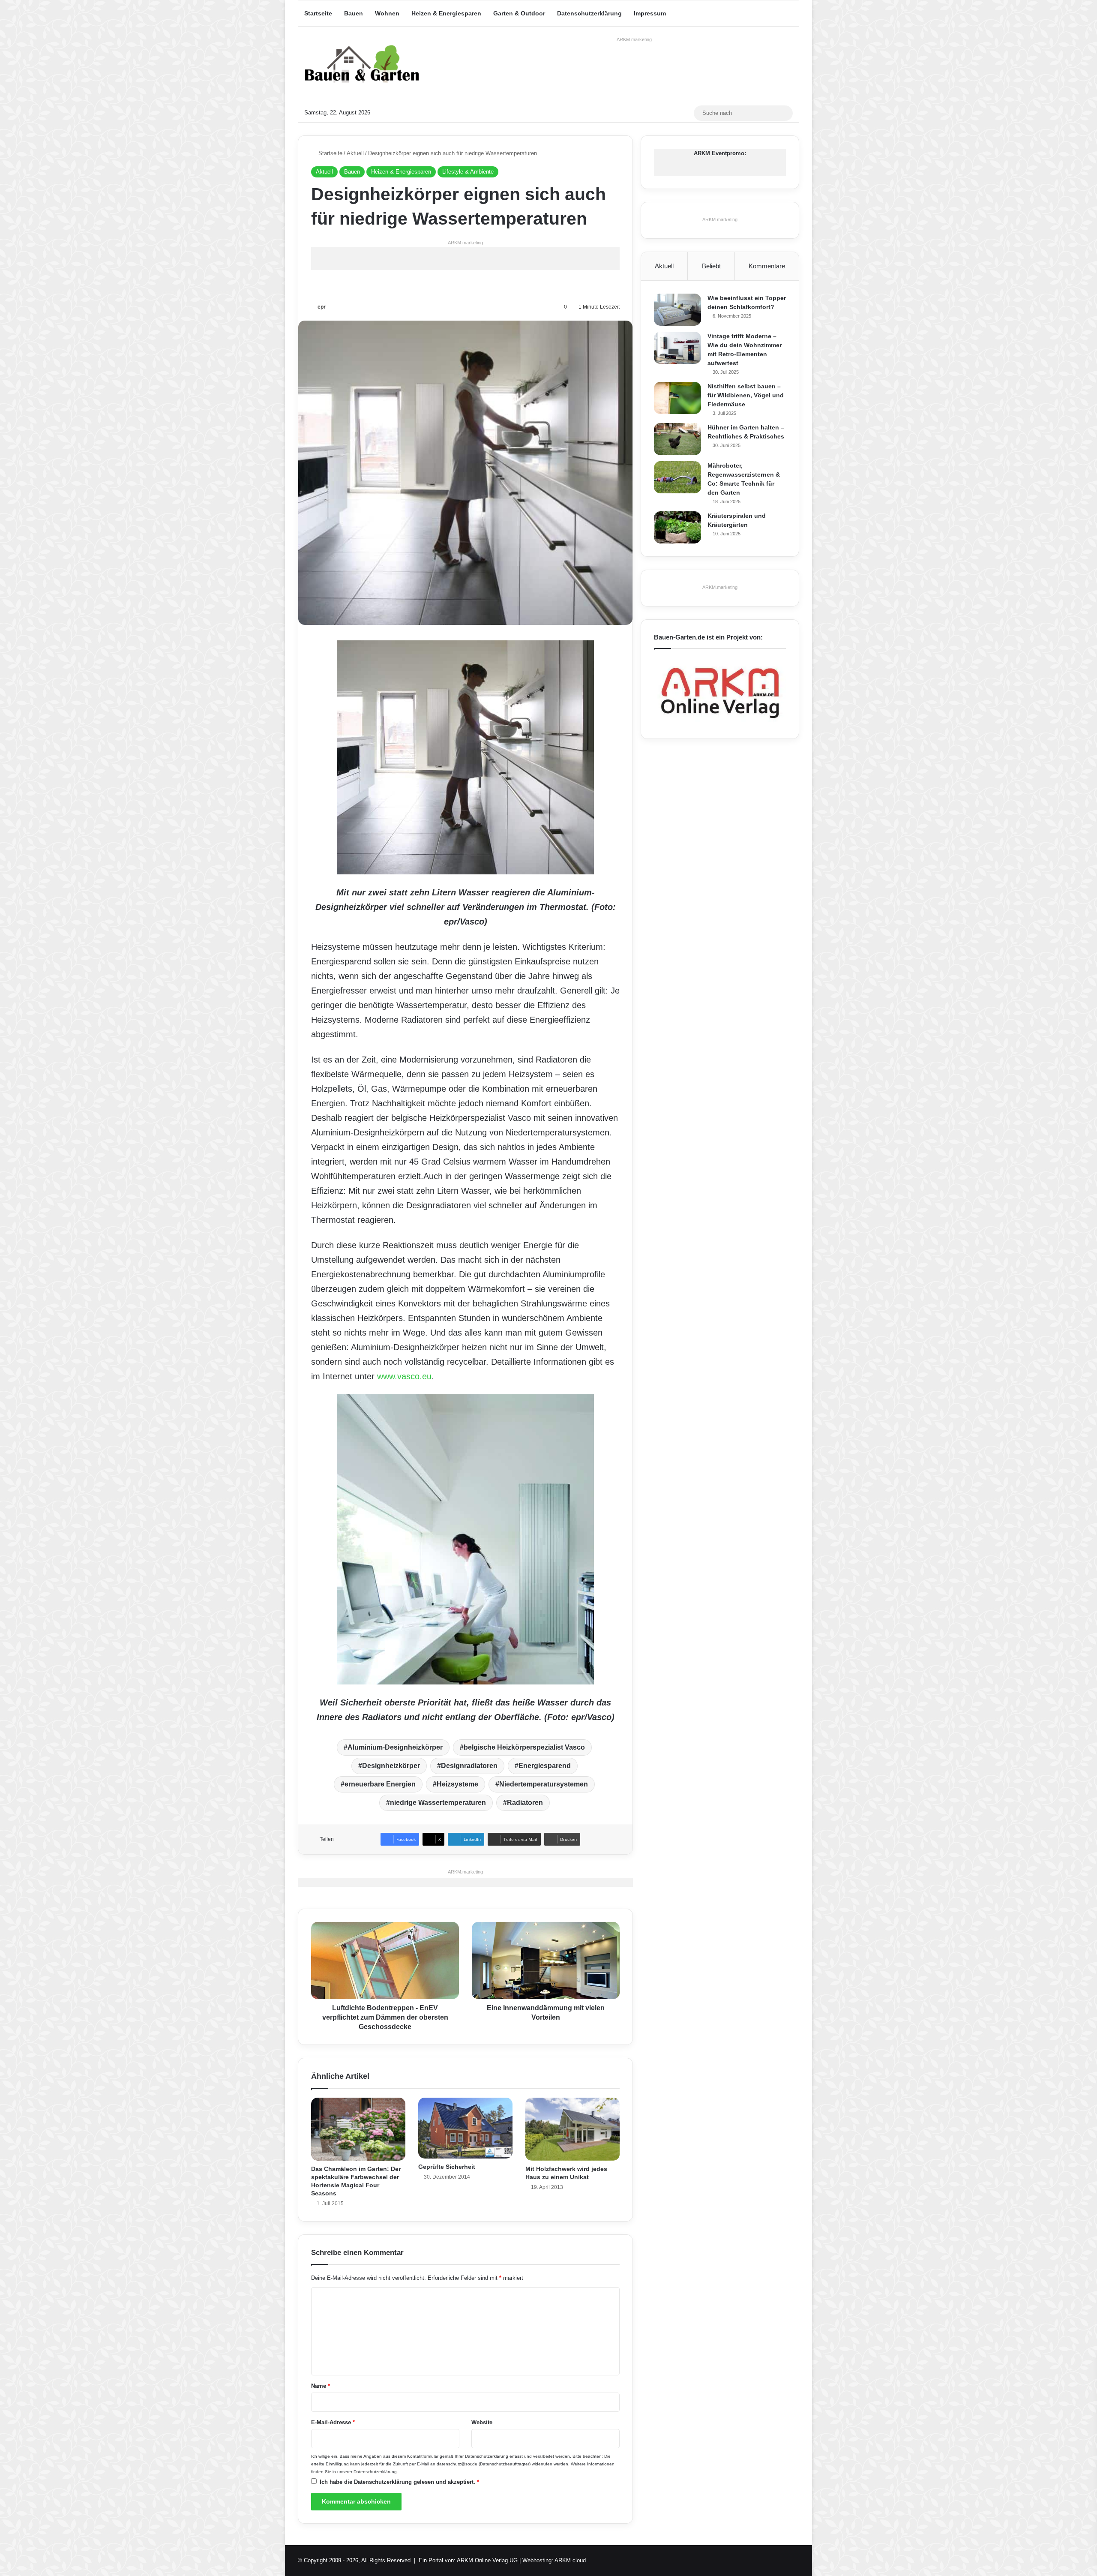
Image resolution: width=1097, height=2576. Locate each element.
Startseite (318, 13)
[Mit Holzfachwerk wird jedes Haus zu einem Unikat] (572, 2129)
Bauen (354, 13)
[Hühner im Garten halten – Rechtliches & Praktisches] (677, 439)
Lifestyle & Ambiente (468, 172)
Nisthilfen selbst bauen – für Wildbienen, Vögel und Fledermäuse (746, 395)
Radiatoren (525, 1803)
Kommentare (767, 266)
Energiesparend (545, 1766)
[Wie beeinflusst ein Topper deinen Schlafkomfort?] (677, 310)
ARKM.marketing (634, 39)
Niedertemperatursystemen (544, 1784)
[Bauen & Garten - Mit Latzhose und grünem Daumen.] (362, 65)
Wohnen (387, 13)
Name (321, 2386)
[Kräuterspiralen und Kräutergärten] (677, 527)
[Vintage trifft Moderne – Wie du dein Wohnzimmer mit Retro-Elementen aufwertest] (677, 348)
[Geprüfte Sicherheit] (465, 2128)
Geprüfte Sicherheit (447, 2167)
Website (482, 2422)
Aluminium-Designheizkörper (395, 1747)
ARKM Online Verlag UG (487, 2560)
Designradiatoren (469, 1766)
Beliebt (711, 266)
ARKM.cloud (570, 2560)
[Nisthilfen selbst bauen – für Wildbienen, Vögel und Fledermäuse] (677, 398)
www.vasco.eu (404, 1376)
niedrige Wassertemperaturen (438, 1803)
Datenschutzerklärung (589, 13)
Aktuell (355, 153)
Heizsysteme (457, 1784)
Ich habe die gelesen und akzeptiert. (399, 2482)
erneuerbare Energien (380, 1784)
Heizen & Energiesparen (446, 13)
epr (322, 307)
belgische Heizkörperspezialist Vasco (524, 1747)
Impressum (650, 13)
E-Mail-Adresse (333, 2422)
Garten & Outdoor (519, 13)
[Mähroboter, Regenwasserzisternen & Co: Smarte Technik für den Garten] (677, 477)
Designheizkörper (391, 1766)
